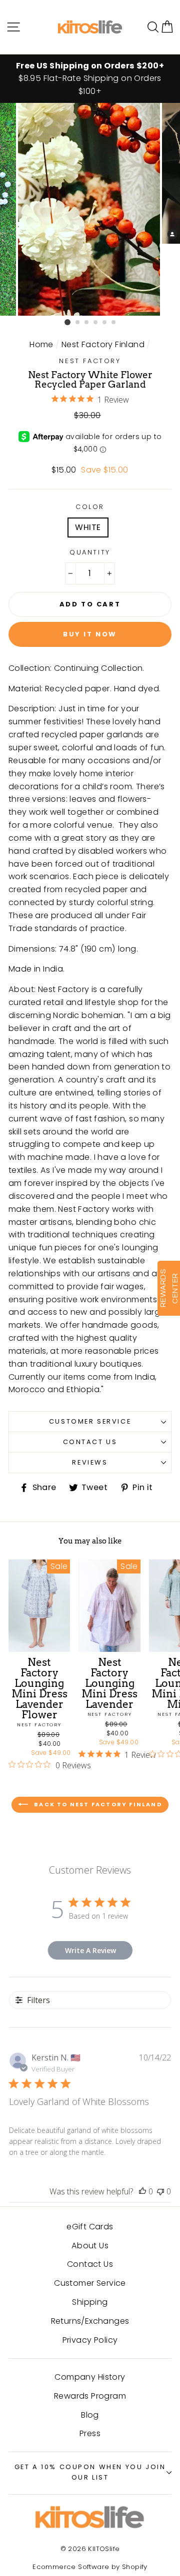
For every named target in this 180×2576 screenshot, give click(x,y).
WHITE (88, 527)
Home (41, 344)
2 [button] (78, 323)
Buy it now (90, 634)
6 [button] (114, 323)
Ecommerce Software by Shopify (90, 2567)
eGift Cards (90, 2227)
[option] (90, 79)
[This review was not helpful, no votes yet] (160, 2191)
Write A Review (90, 1950)
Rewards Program (90, 2396)
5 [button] (105, 323)
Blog (90, 2415)
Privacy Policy (90, 2340)
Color (90, 507)
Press (90, 2433)
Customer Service (90, 1421)
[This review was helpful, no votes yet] (142, 2191)
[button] (167, 27)
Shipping (90, 2302)
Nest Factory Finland (103, 344)
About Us (90, 2246)
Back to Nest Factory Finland (97, 1804)
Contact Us (90, 1442)
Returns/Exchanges (90, 2321)
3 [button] (87, 323)
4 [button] (96, 323)
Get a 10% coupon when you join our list (90, 2472)
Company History (90, 2377)
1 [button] (67, 322)
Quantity (90, 552)
